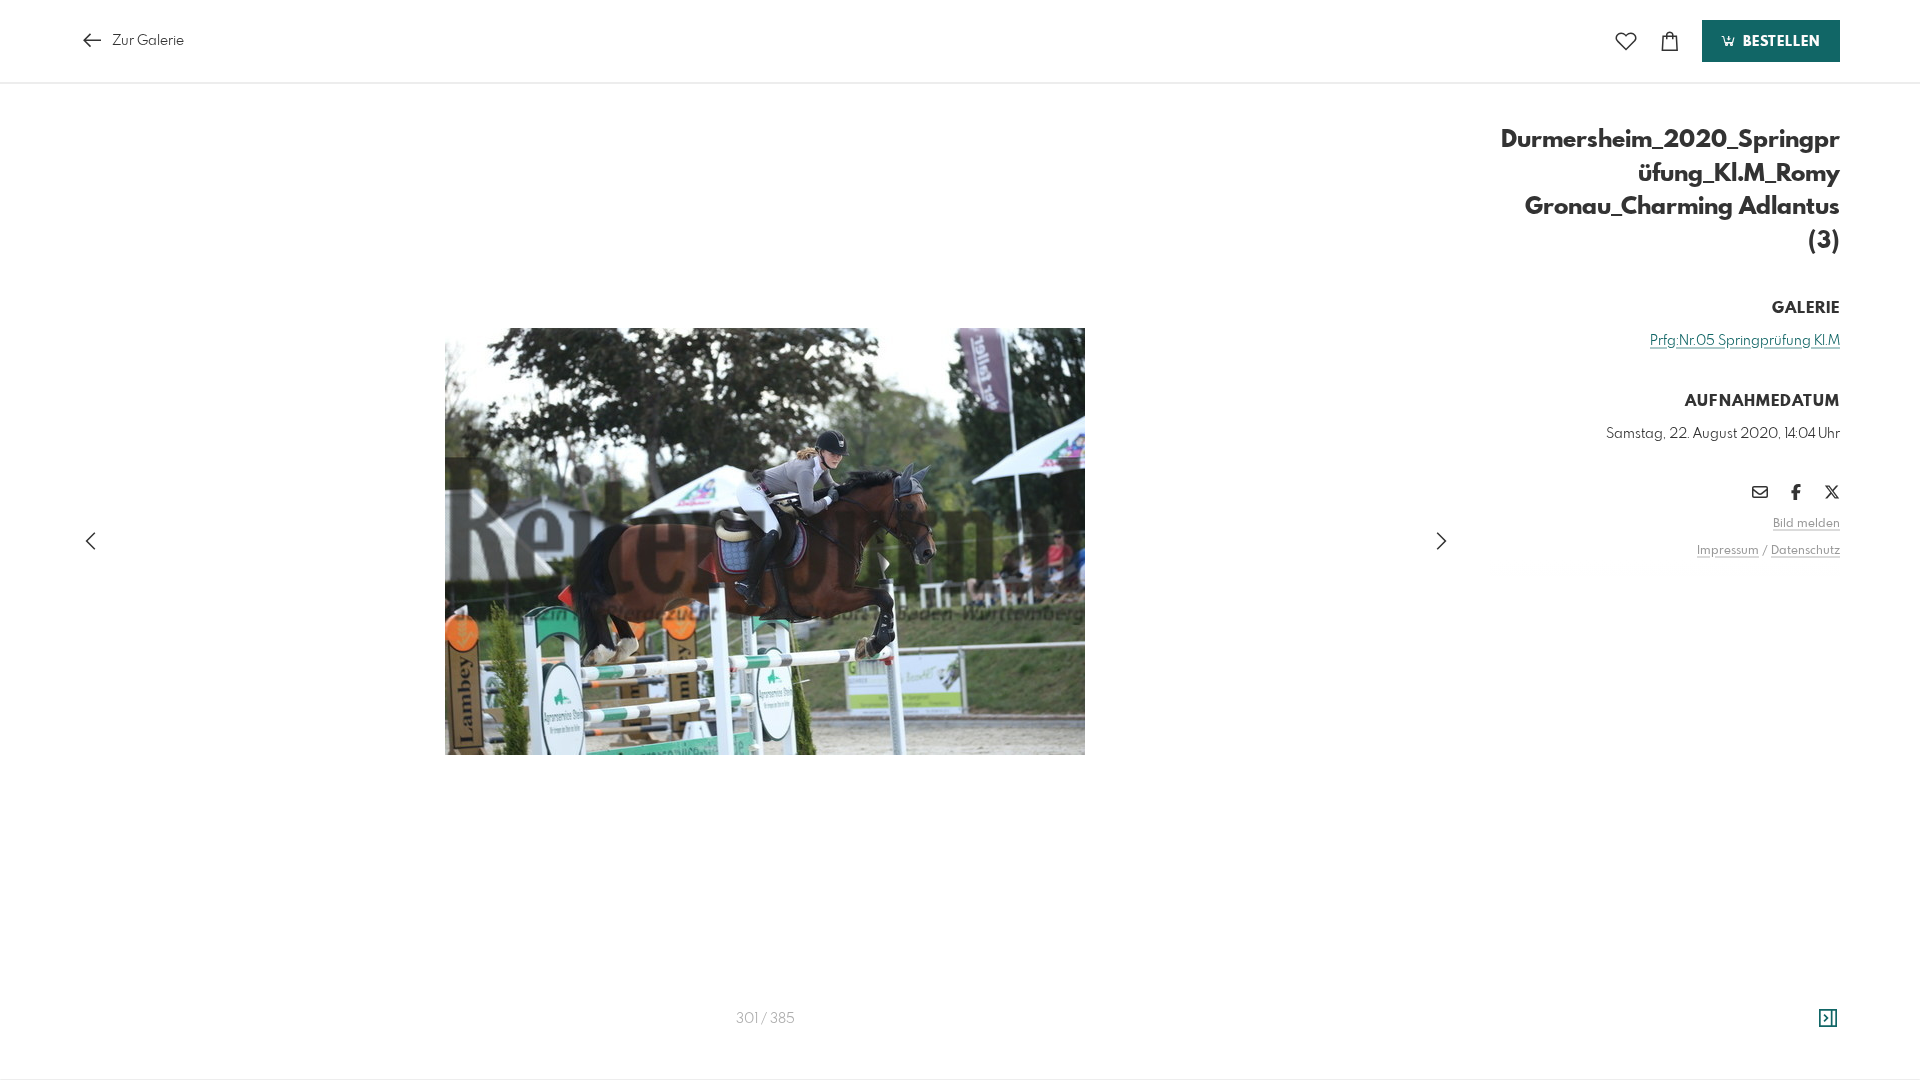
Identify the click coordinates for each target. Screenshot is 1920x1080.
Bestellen (1779, 42)
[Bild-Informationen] (1828, 1019)
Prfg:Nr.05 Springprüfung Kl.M (1745, 341)
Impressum (1728, 551)
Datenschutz (1805, 551)
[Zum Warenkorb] (1670, 41)
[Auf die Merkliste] (1626, 41)
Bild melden (1806, 524)
